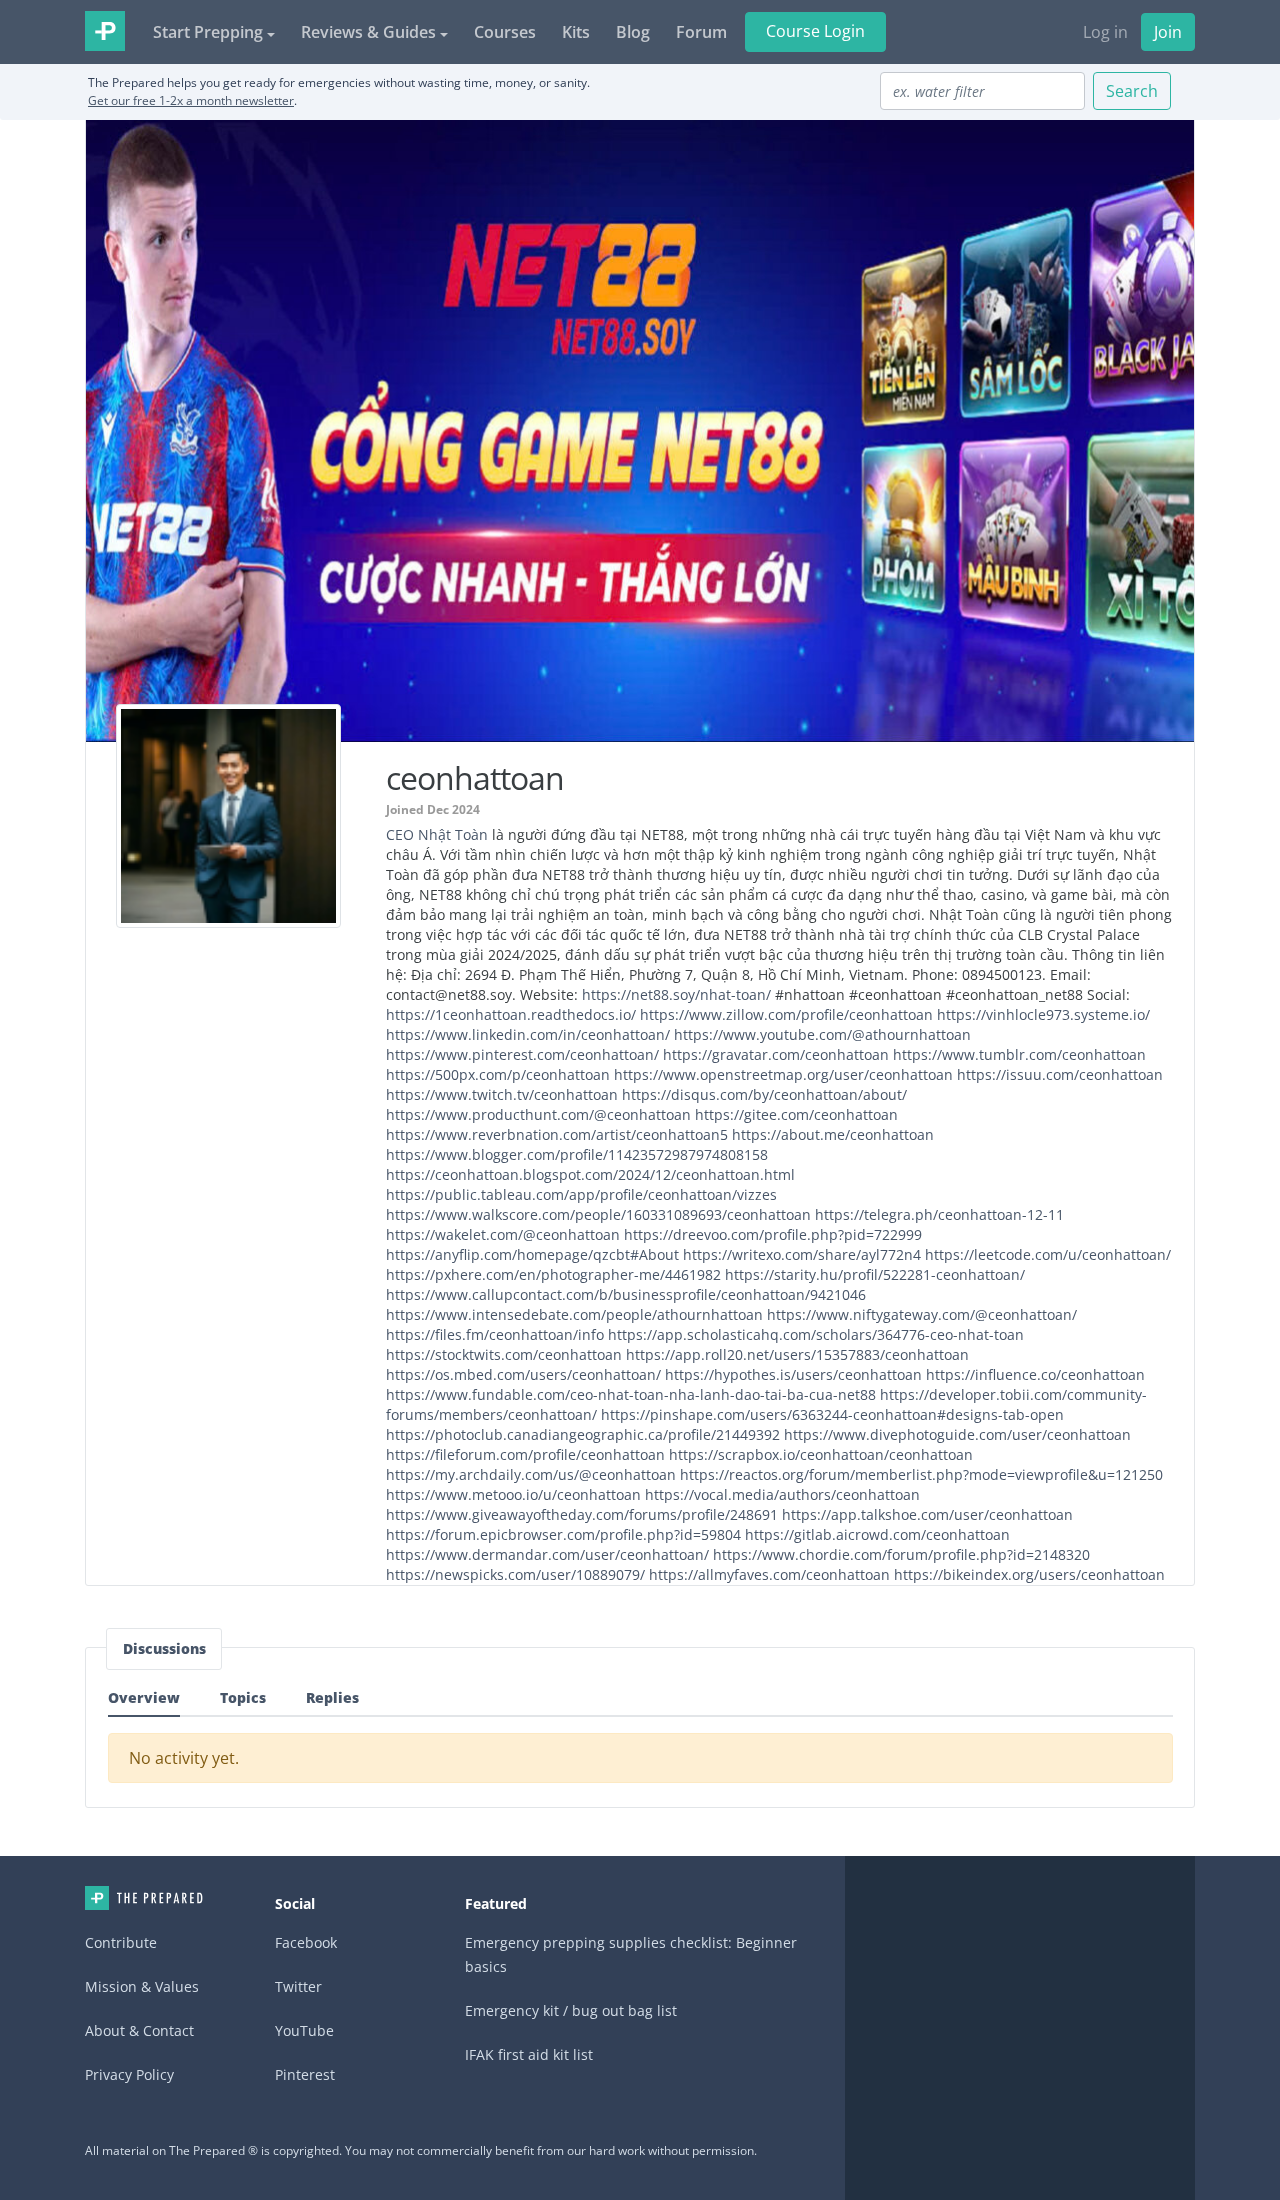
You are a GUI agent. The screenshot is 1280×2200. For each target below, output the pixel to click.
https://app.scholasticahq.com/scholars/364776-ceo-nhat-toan (816, 1334)
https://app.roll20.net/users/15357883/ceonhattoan (797, 1354)
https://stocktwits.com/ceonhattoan (504, 1354)
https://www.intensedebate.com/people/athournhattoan (574, 1314)
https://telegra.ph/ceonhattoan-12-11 (939, 1214)
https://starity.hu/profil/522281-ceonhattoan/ (875, 1274)
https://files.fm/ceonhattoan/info (495, 1334)
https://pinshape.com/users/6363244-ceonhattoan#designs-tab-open (832, 1414)
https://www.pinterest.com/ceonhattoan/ (522, 1054)
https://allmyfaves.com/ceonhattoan (769, 1574)
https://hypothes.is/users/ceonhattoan (793, 1374)
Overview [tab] (144, 1697)
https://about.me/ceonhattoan (833, 1134)
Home (144, 1898)
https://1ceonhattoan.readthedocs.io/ (511, 1014)
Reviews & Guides (368, 32)
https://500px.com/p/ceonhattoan (498, 1074)
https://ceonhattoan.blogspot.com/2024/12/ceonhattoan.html (590, 1174)
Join (1168, 32)
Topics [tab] (243, 1697)
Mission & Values (142, 1986)
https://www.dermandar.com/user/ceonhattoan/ (547, 1554)
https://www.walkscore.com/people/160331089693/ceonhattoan (598, 1214)
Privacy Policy (129, 2074)
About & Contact (139, 2030)
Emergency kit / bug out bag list (571, 2010)
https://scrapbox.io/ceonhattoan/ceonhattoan (821, 1454)
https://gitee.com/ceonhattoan (796, 1114)
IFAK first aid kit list (529, 2054)
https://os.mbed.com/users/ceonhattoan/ (523, 1374)
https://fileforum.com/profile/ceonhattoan (525, 1454)
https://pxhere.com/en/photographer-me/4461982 (553, 1274)
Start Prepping (208, 32)
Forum (701, 32)
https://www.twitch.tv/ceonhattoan (502, 1094)
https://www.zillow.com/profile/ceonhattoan (786, 1014)
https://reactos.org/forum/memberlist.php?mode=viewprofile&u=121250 (921, 1474)
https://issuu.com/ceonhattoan (1060, 1074)
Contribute (121, 1942)
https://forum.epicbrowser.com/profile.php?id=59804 (563, 1534)
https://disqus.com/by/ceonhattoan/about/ (764, 1094)
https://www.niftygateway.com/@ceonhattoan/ (922, 1314)
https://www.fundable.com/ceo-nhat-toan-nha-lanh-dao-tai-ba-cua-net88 (631, 1394)
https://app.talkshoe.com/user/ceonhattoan (927, 1514)
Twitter (298, 1986)
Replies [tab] (332, 1697)
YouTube (304, 2030)
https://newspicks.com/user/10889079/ (515, 1574)
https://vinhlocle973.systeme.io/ (1043, 1014)
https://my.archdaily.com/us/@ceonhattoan (531, 1474)
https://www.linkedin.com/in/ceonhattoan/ (528, 1034)
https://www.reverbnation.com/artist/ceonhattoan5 (557, 1134)
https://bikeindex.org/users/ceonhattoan (1029, 1574)
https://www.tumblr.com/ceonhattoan (1019, 1054)
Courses (505, 32)
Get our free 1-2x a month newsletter (191, 100)
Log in (1105, 32)
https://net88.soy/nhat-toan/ (676, 994)
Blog (633, 32)
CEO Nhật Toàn (437, 834)
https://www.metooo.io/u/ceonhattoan (513, 1494)
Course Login (815, 31)
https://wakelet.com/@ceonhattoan (503, 1234)
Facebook (306, 1942)
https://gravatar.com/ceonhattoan (776, 1054)
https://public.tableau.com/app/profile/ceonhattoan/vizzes (581, 1194)
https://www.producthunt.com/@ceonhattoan (538, 1114)
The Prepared (105, 31)
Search (1132, 91)
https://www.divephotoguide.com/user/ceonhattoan (957, 1434)
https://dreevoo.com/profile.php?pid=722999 (773, 1234)
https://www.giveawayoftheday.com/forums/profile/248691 (582, 1514)
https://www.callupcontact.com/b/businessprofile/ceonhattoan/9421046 (626, 1294)
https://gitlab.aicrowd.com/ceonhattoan (877, 1534)
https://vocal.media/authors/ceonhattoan (782, 1494)
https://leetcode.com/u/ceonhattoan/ (1048, 1254)
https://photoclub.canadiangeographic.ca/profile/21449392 (583, 1434)
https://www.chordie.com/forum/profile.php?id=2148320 (901, 1554)
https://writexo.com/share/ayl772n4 (802, 1254)
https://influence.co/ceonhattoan (1035, 1374)
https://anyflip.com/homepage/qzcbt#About (532, 1254)
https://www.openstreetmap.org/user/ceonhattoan (783, 1074)
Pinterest (305, 2074)
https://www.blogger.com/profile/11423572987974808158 (577, 1154)
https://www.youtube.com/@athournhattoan (822, 1034)
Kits (576, 32)
